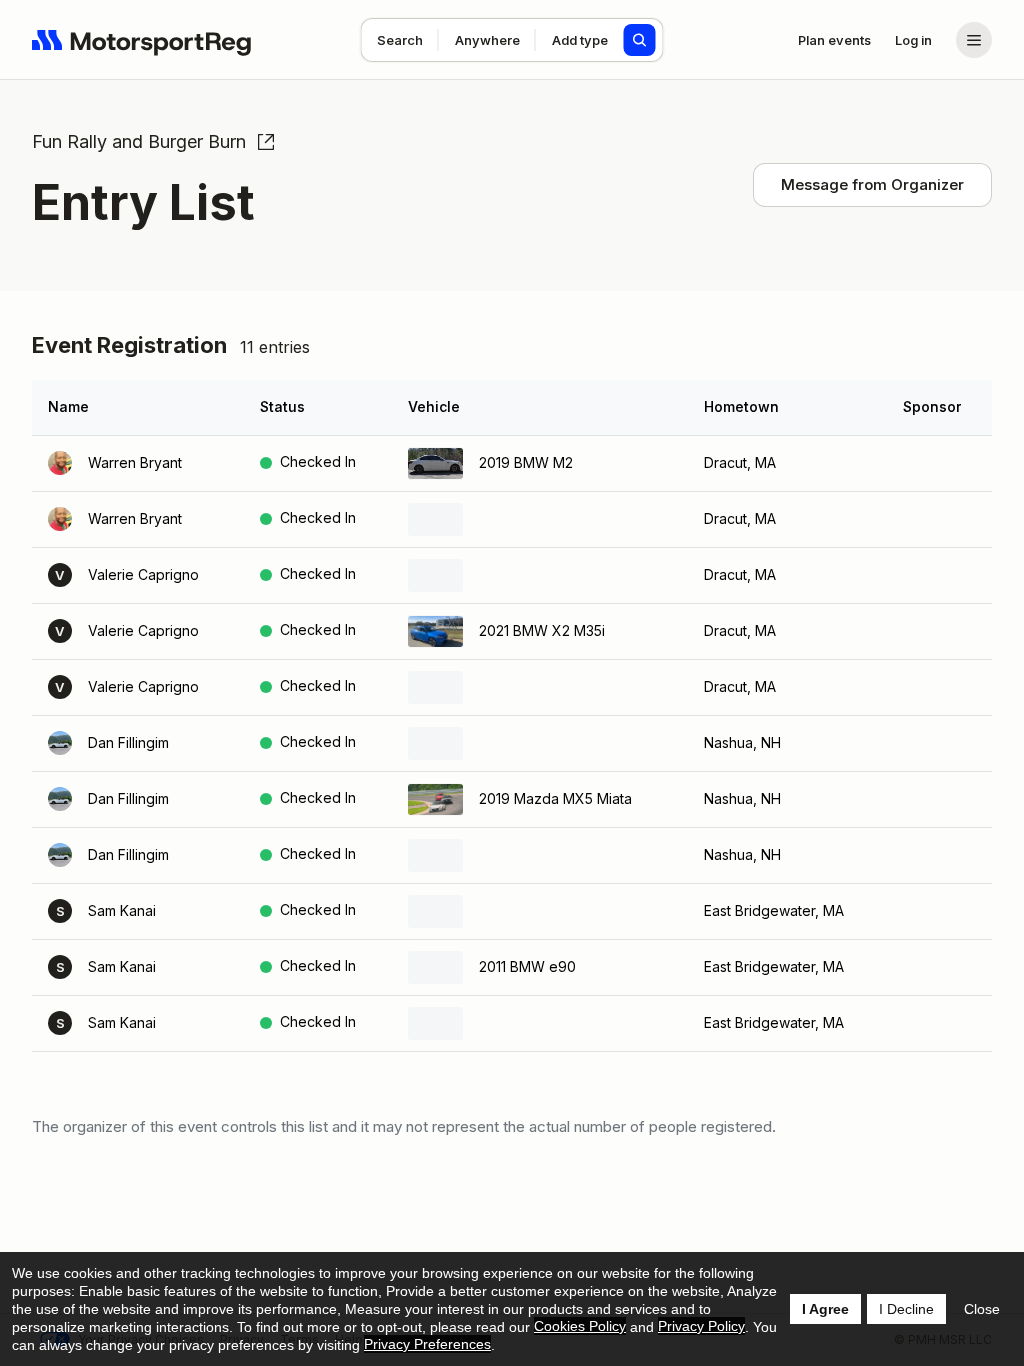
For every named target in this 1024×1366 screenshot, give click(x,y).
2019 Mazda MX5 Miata (555, 798)
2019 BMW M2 (526, 462)
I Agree (825, 1309)
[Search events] (640, 40)
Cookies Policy (580, 1326)
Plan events (834, 40)
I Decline (906, 1309)
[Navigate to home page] (142, 40)
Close (982, 1309)
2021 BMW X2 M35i (542, 630)
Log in (913, 40)
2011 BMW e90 (527, 966)
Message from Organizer (872, 184)
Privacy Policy (701, 1326)
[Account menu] (974, 40)
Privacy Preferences (427, 1344)
